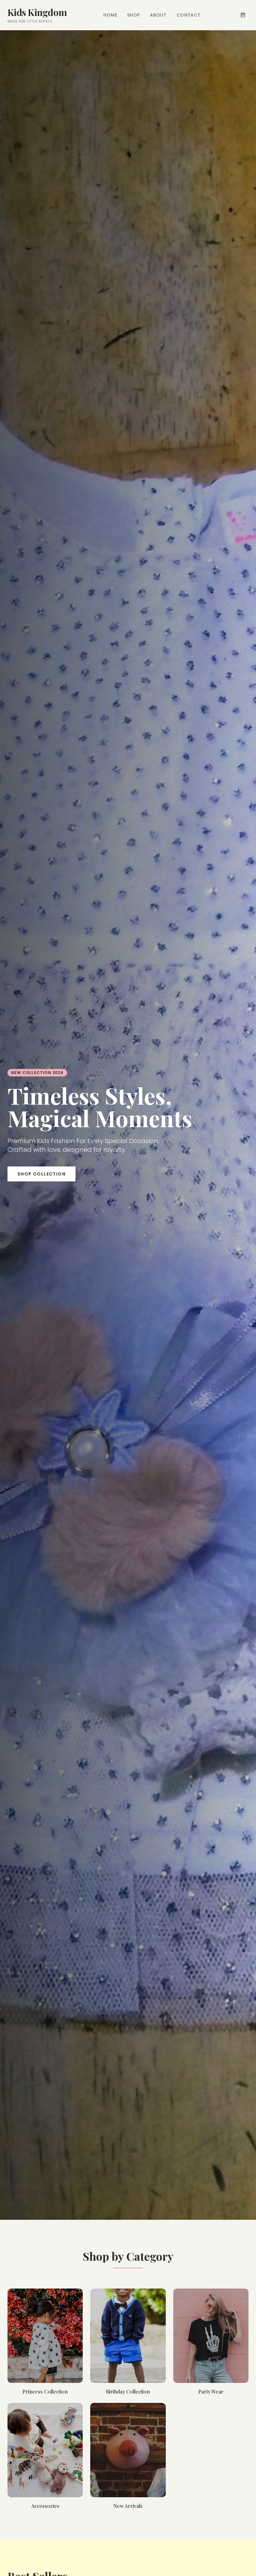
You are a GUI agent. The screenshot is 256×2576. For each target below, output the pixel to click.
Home (110, 15)
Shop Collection (42, 1174)
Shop (133, 15)
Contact (189, 15)
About (158, 15)
